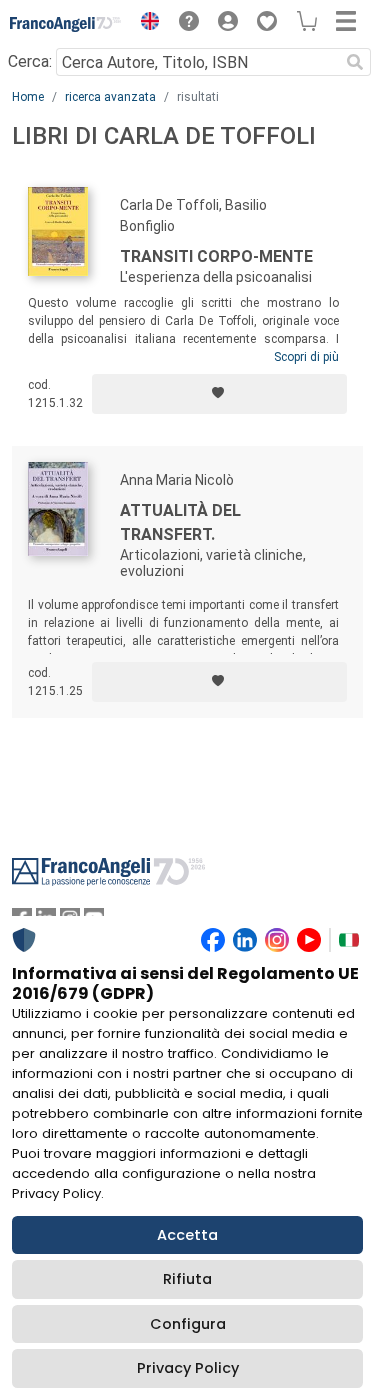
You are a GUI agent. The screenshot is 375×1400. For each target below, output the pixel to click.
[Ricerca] (355, 62)
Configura (188, 1324)
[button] (145, 24)
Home (28, 97)
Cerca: (30, 61)
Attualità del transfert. (180, 522)
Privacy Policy (188, 1368)
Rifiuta (187, 1279)
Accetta (187, 1235)
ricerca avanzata (110, 97)
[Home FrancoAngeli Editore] (66, 24)
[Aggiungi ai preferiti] (219, 394)
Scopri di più (306, 357)
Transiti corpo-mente (216, 256)
